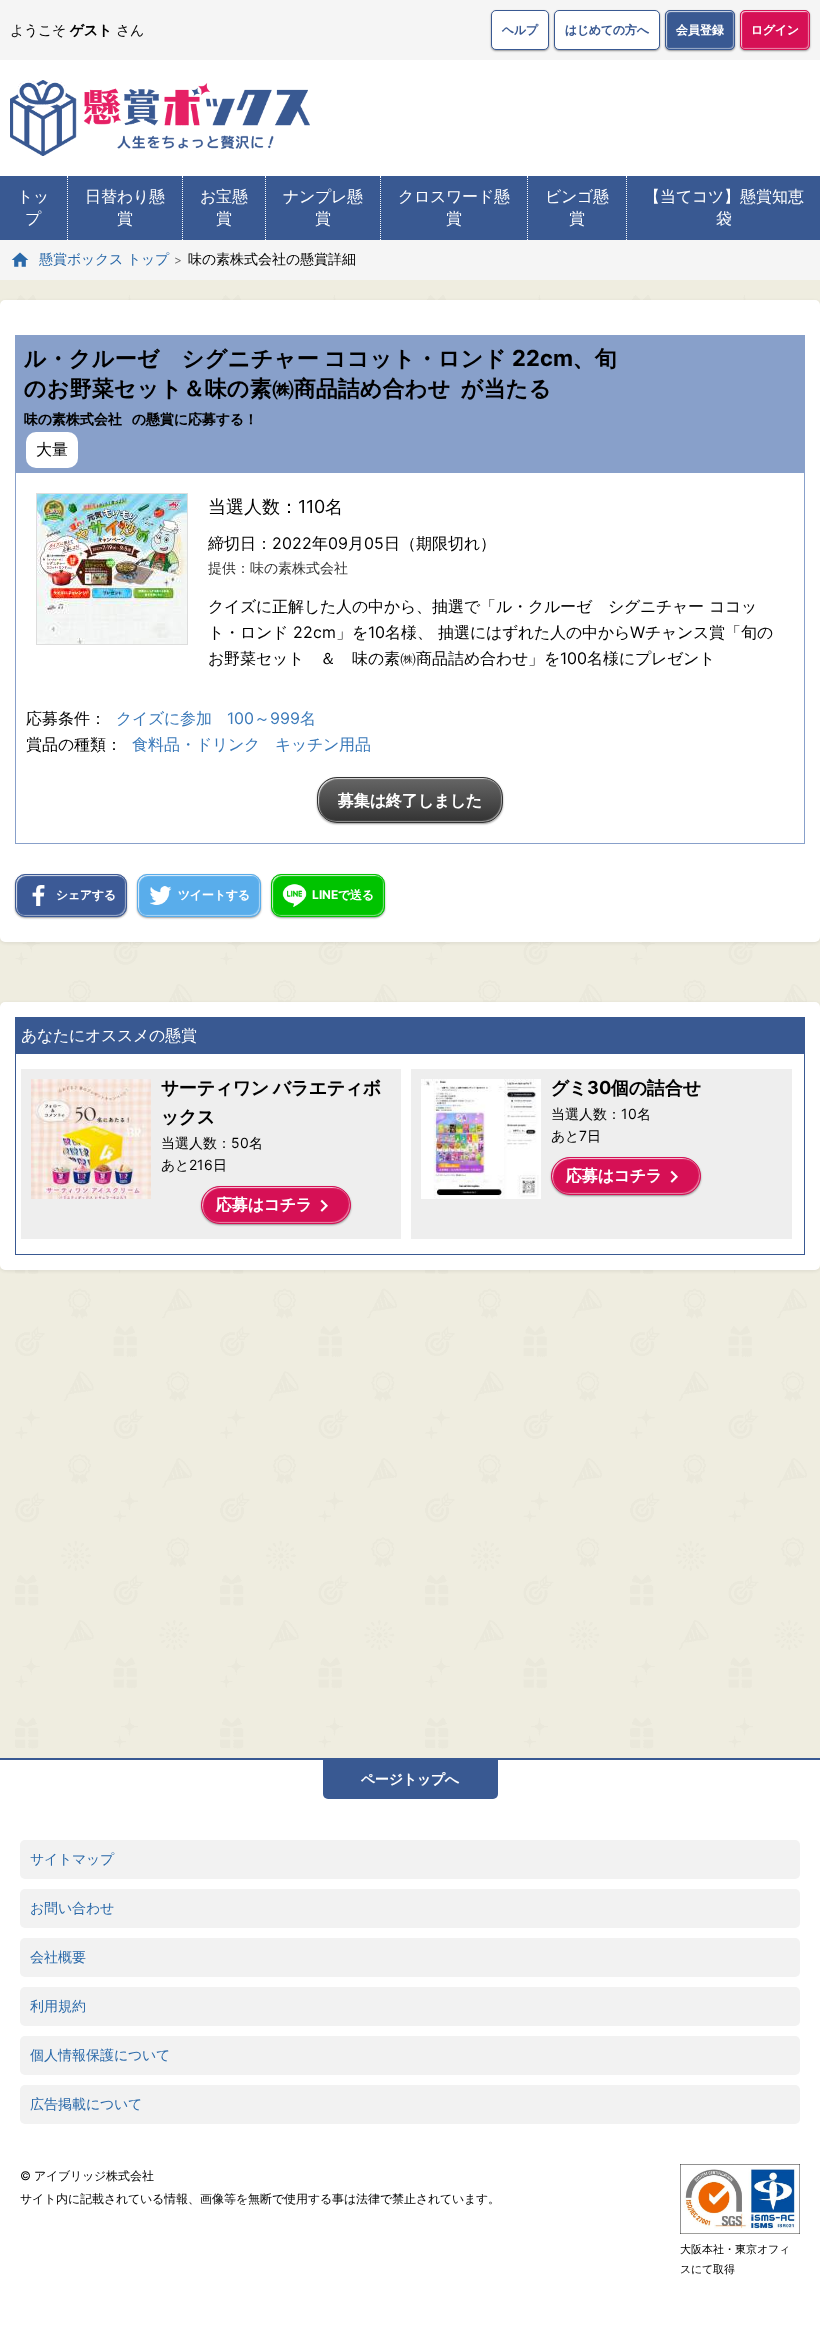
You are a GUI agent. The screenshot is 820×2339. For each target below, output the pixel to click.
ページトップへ (410, 1778)
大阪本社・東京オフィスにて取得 (735, 2259)
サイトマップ (72, 1858)
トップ (33, 207)
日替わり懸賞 (125, 207)
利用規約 (58, 2005)
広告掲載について (86, 2103)
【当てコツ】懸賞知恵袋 (724, 207)
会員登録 (700, 29)
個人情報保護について (100, 2054)
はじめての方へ (607, 29)
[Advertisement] (365, 1509)
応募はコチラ (276, 1206)
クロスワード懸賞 (454, 207)
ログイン (775, 29)
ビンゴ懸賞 (577, 207)
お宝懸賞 (224, 207)
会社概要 (58, 1956)
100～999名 (271, 718)
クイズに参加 (164, 718)
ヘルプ (520, 29)
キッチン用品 (323, 744)
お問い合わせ (72, 1907)
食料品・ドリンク (196, 744)
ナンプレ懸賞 (323, 207)
